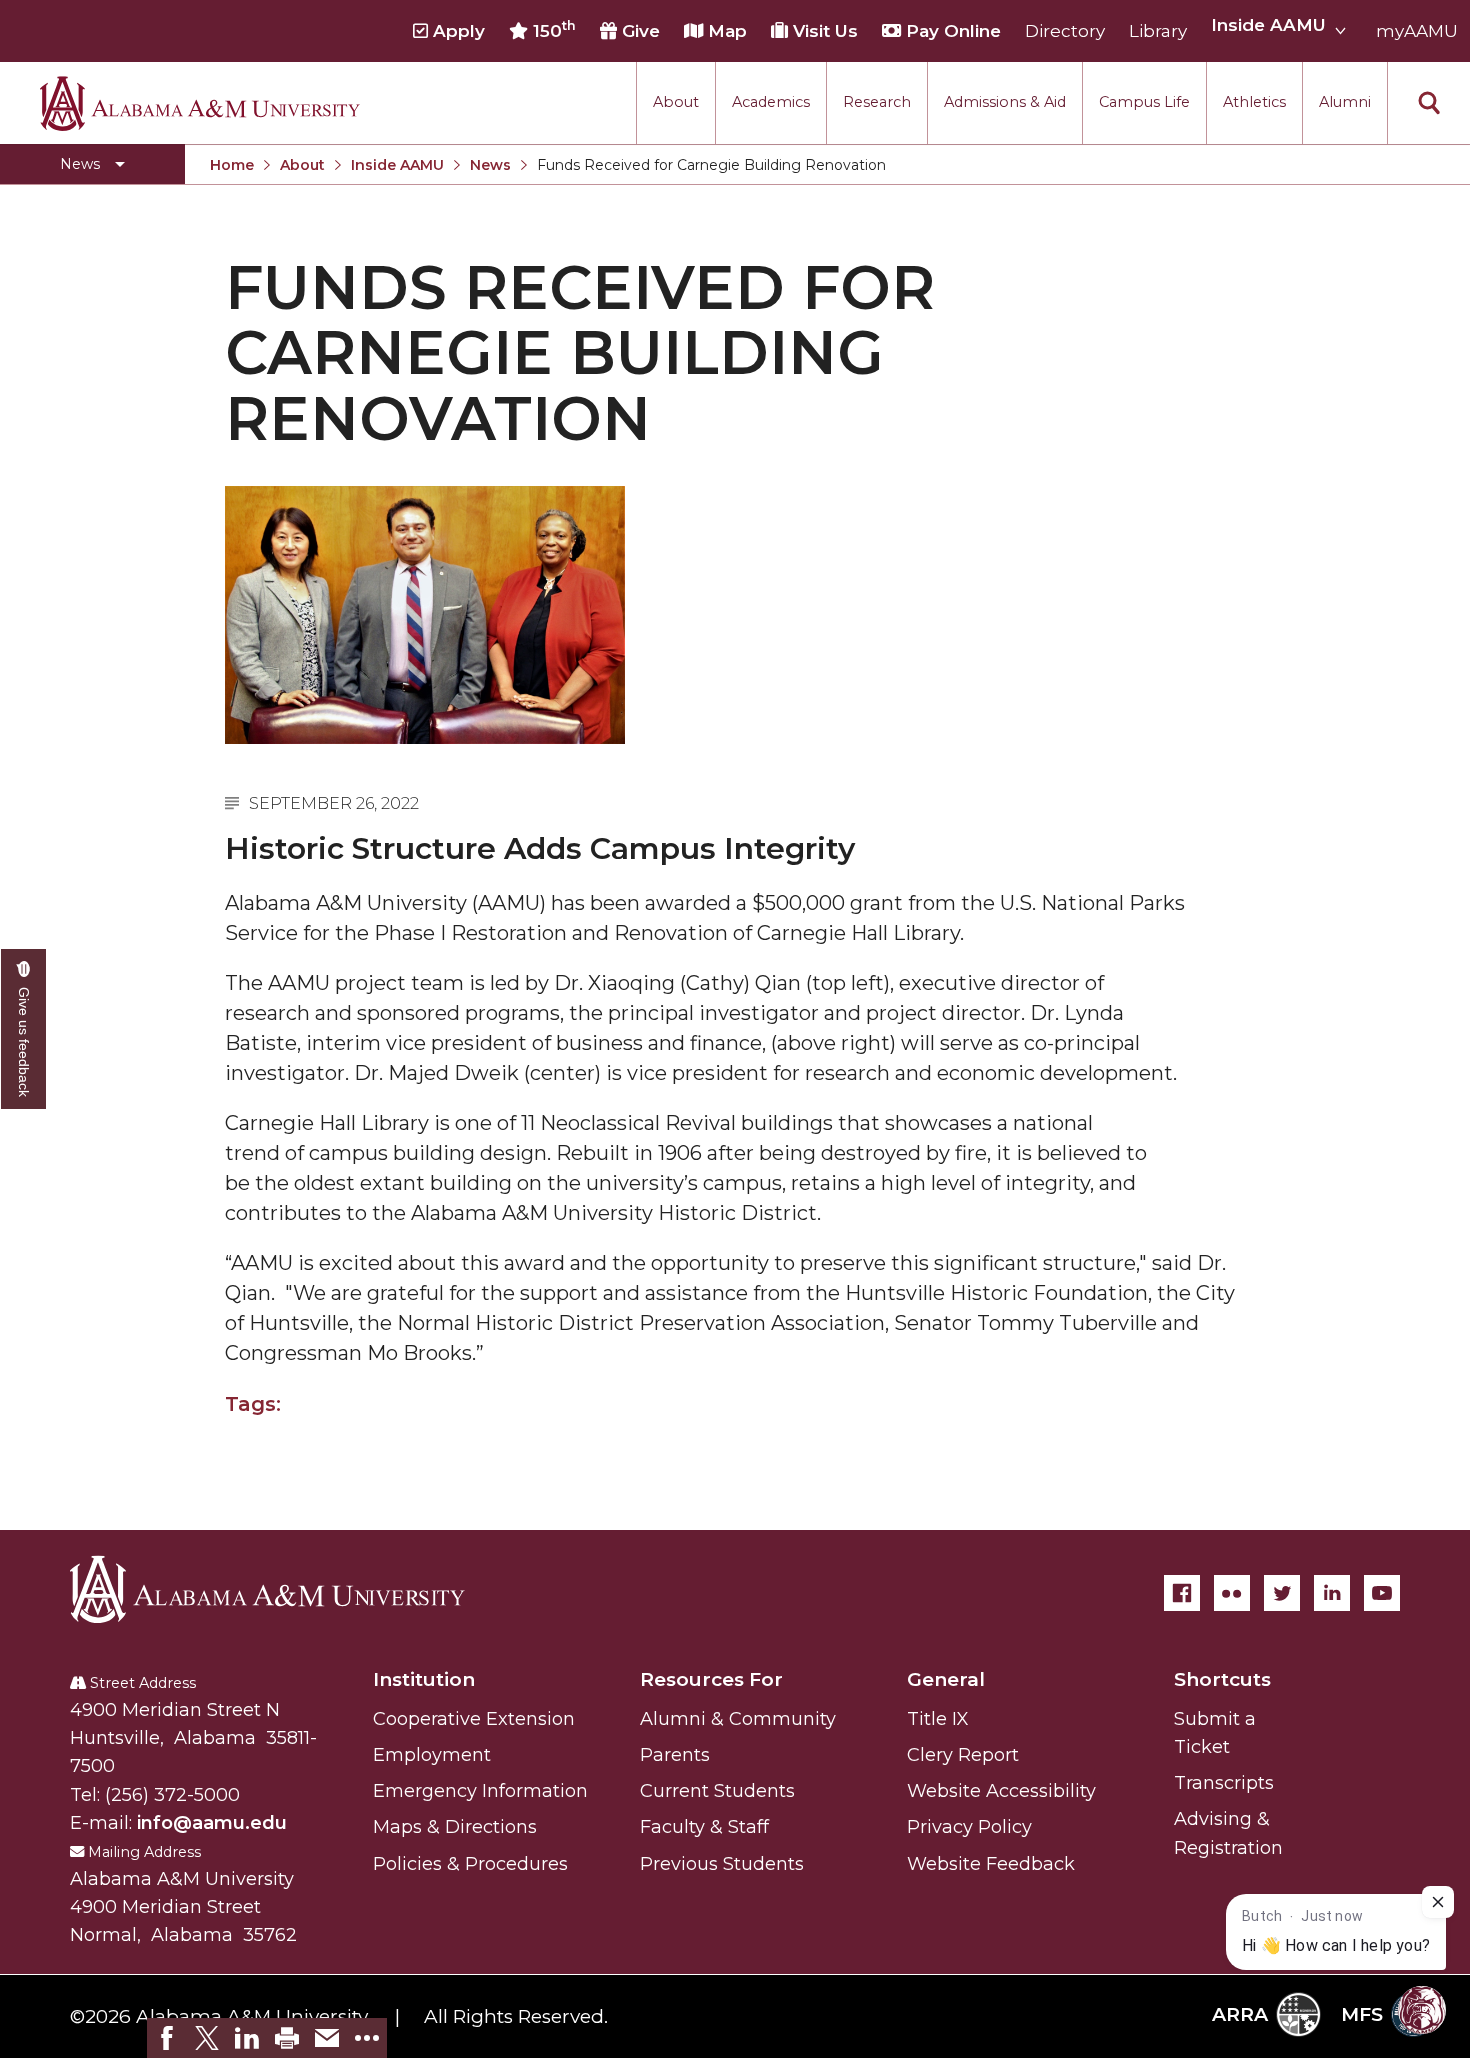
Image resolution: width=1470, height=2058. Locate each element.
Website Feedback (991, 1864)
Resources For (711, 1679)
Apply (456, 31)
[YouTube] (1382, 1593)
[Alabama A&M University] (285, 1589)
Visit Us (823, 31)
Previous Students (722, 1864)
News (490, 165)
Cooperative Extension (474, 1719)
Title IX (938, 1719)
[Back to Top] (1372, 1808)
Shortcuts (1222, 1679)
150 (552, 30)
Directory (1065, 31)
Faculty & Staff (704, 1827)
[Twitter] (1282, 1593)
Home (232, 165)
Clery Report (963, 1755)
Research (877, 102)
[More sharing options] (367, 2038)
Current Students (717, 1791)
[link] (167, 2038)
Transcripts (1224, 1783)
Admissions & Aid (1005, 102)
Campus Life (1144, 102)
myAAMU (1417, 31)
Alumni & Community (738, 1719)
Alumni (1345, 102)
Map (725, 31)
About (676, 102)
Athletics (1254, 102)
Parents (675, 1755)
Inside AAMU (397, 165)
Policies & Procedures (470, 1864)
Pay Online (951, 31)
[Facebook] (1182, 1593)
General (946, 1679)
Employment (432, 1755)
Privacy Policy (969, 1827)
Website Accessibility (1001, 1791)
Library (1158, 31)
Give (638, 31)
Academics (771, 102)
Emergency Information (480, 1791)
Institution (424, 1679)
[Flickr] (1232, 1593)
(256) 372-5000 (172, 1795)
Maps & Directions (455, 1827)
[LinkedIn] (1332, 1593)
